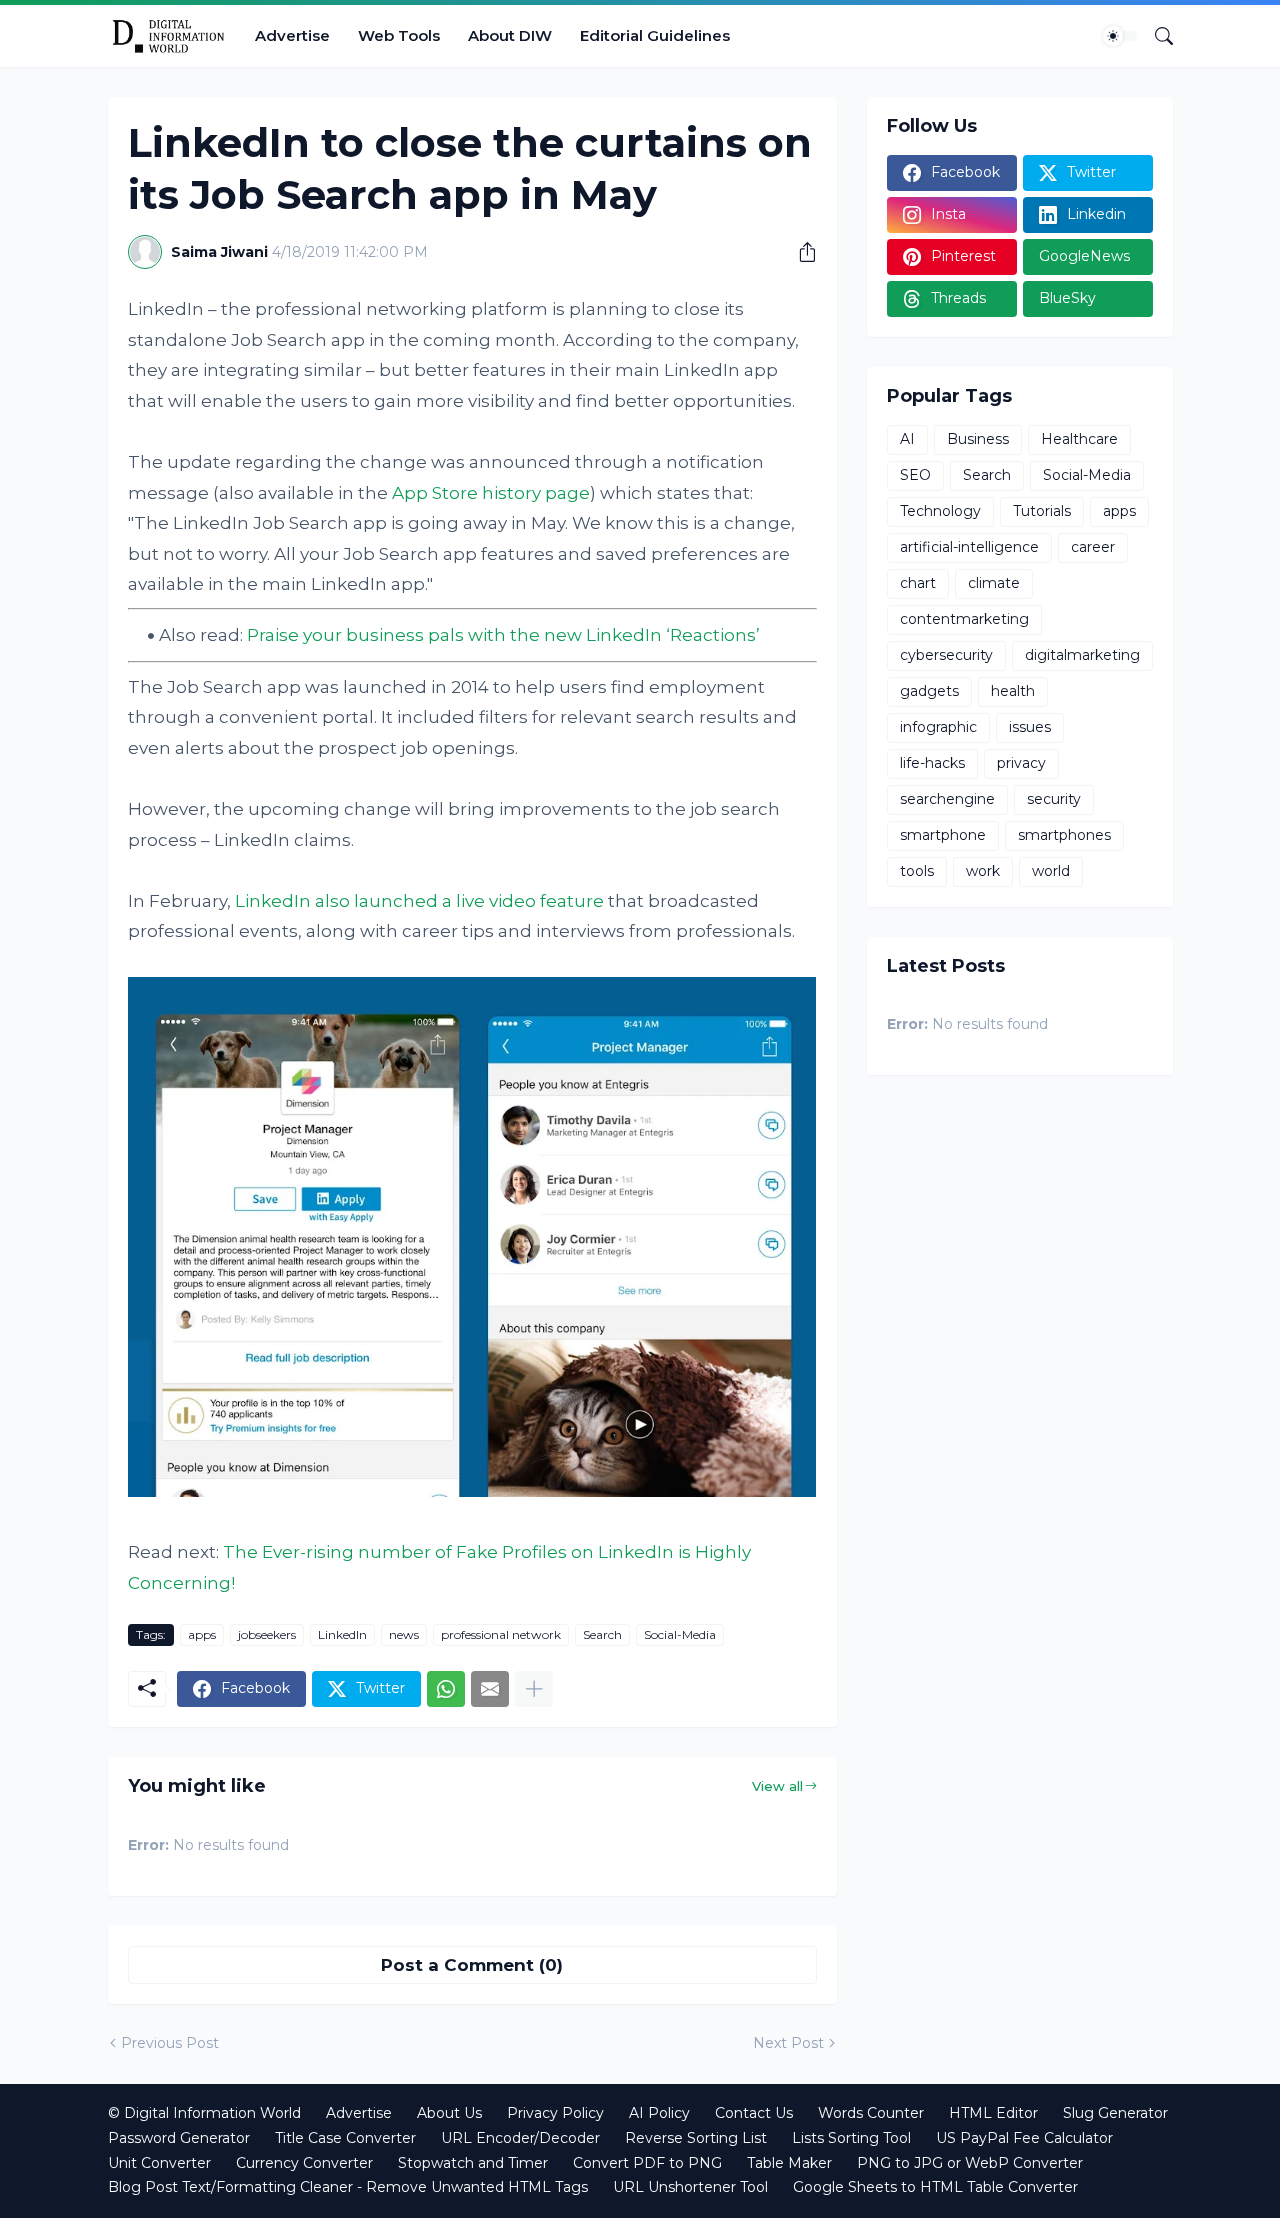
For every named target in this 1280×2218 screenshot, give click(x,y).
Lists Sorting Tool (851, 2138)
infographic (938, 727)
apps (202, 1634)
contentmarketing (964, 619)
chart (918, 583)
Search (602, 1634)
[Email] (490, 1689)
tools (917, 871)
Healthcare (1079, 439)
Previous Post (170, 2043)
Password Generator (179, 2138)
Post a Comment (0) (472, 1965)
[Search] (1156, 36)
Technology (940, 511)
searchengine (947, 799)
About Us (449, 2113)
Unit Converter (159, 2163)
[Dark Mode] (1120, 36)
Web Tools (399, 35)
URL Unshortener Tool (690, 2187)
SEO (915, 475)
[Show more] (534, 1689)
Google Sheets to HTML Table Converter (935, 2187)
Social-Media (680, 1634)
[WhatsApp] (446, 1689)
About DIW (510, 35)
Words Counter (871, 2113)
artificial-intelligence (969, 547)
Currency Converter (304, 2163)
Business (978, 439)
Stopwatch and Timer (473, 2163)
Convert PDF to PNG (647, 2163)
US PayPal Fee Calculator (1024, 2138)
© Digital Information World (204, 2113)
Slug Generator (1115, 2113)
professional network (501, 1634)
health (1013, 691)
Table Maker (789, 2163)
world (1051, 871)
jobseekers (267, 1634)
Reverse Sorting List (696, 2138)
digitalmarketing (1082, 655)
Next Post (788, 2043)
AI (907, 439)
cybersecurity (946, 655)
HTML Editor (993, 2113)
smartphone (943, 835)
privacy (1021, 763)
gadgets (929, 691)
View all (777, 1786)
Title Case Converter (345, 2138)
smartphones (1064, 835)
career (1093, 547)
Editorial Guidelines (655, 35)
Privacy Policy (555, 2113)
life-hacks (932, 763)
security (1054, 799)
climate (994, 583)
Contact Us (754, 2113)
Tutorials (1042, 511)
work (983, 871)
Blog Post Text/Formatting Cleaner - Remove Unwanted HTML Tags (348, 2187)
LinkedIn (342, 1634)
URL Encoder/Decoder (520, 2138)
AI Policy (659, 2113)
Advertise (292, 35)
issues (1030, 727)
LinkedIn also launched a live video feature (419, 901)
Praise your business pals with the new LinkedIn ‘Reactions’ (503, 635)
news (404, 1634)
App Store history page (491, 493)
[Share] (800, 252)
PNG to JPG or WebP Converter (970, 2163)
